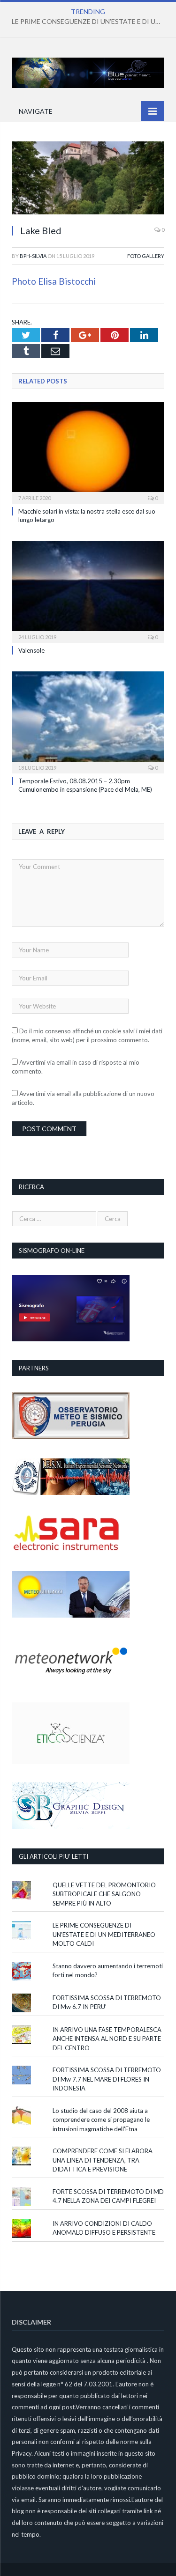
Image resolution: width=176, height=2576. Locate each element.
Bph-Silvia (33, 256)
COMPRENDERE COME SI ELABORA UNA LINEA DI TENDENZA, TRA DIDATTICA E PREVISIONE (103, 2160)
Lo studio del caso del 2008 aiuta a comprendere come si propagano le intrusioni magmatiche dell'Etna (101, 2120)
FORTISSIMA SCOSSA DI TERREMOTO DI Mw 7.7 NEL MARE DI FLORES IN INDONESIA (107, 2079)
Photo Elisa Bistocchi (54, 281)
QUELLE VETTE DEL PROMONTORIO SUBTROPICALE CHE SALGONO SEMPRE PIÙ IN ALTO (104, 1894)
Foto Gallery (146, 256)
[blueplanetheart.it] (88, 71)
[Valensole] (88, 591)
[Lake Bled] (88, 179)
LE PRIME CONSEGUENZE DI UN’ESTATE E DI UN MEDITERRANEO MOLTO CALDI (90, 21)
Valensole (31, 650)
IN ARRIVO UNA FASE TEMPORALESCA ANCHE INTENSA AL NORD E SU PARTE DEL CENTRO (107, 2039)
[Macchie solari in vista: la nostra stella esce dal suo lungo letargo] (88, 452)
